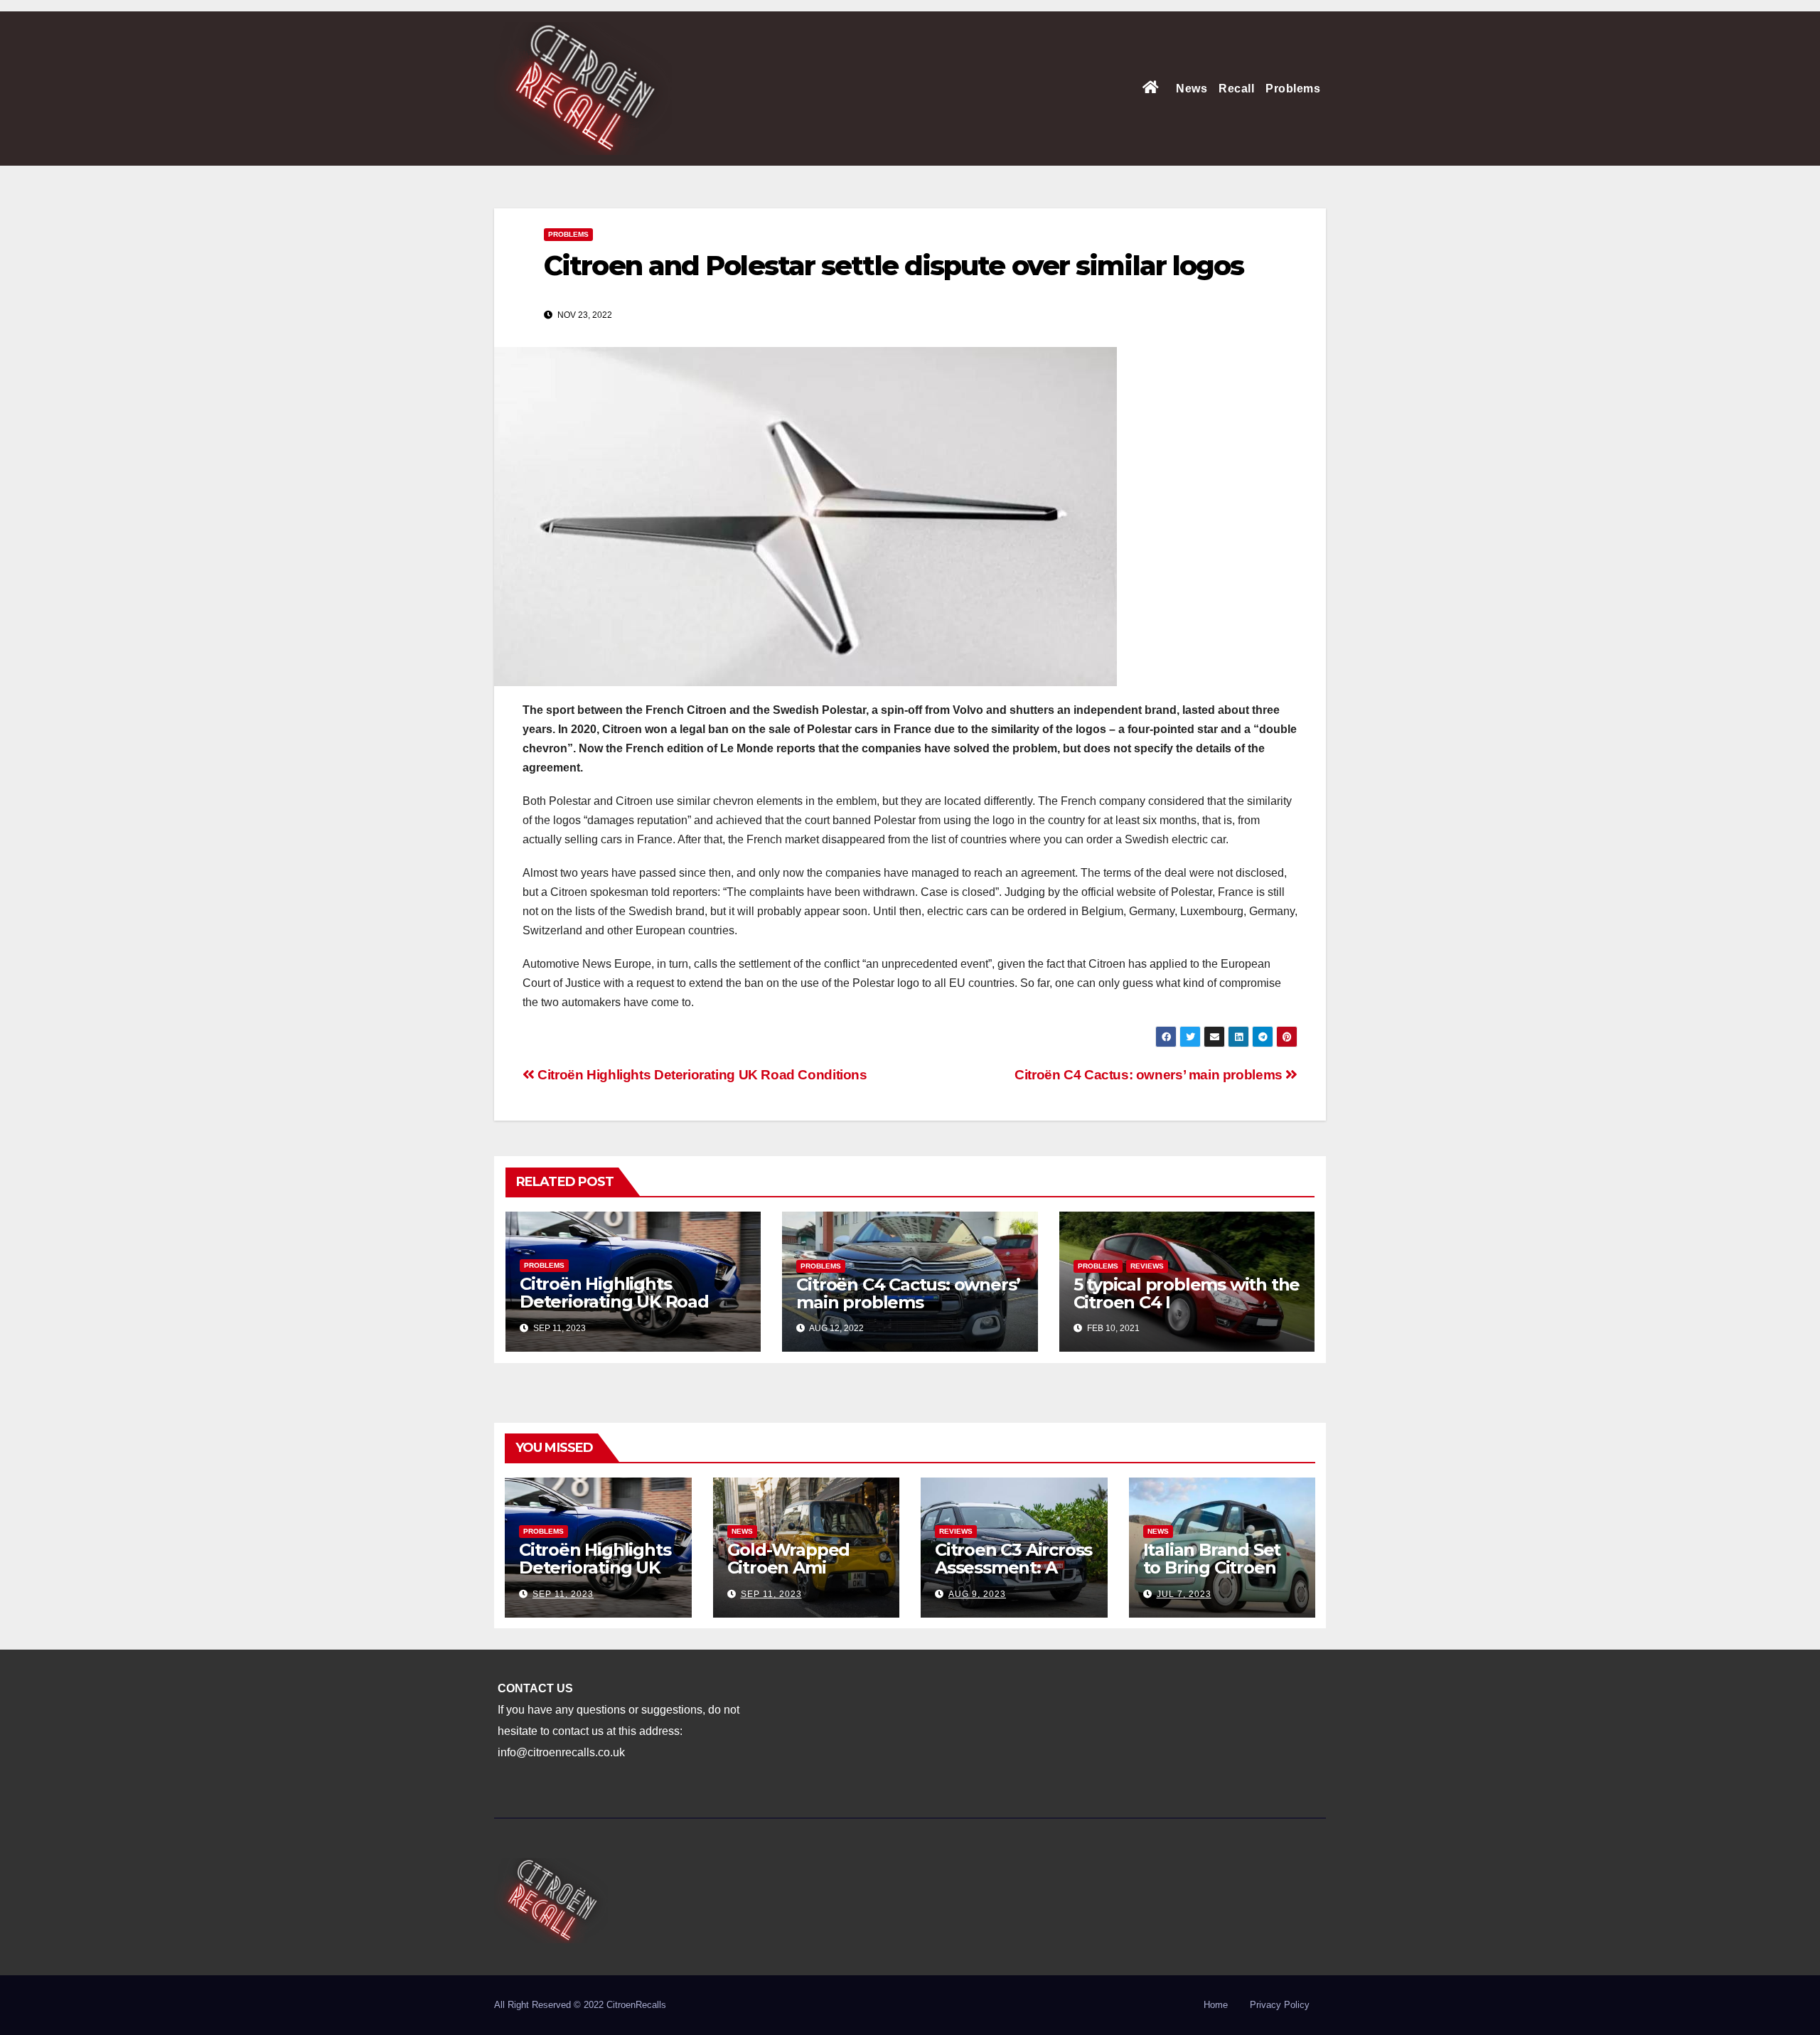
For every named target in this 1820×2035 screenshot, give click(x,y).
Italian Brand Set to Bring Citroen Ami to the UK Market (1212, 1576)
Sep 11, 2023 (563, 1594)
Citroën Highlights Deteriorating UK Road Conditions (701, 1075)
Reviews (1147, 1266)
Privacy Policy (1280, 2005)
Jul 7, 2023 (1184, 1594)
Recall (1236, 89)
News (1192, 89)
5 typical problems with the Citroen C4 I (1187, 1293)
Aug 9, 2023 (977, 1594)
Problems (1293, 89)
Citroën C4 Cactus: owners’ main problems (1150, 1075)
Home (1216, 2005)
